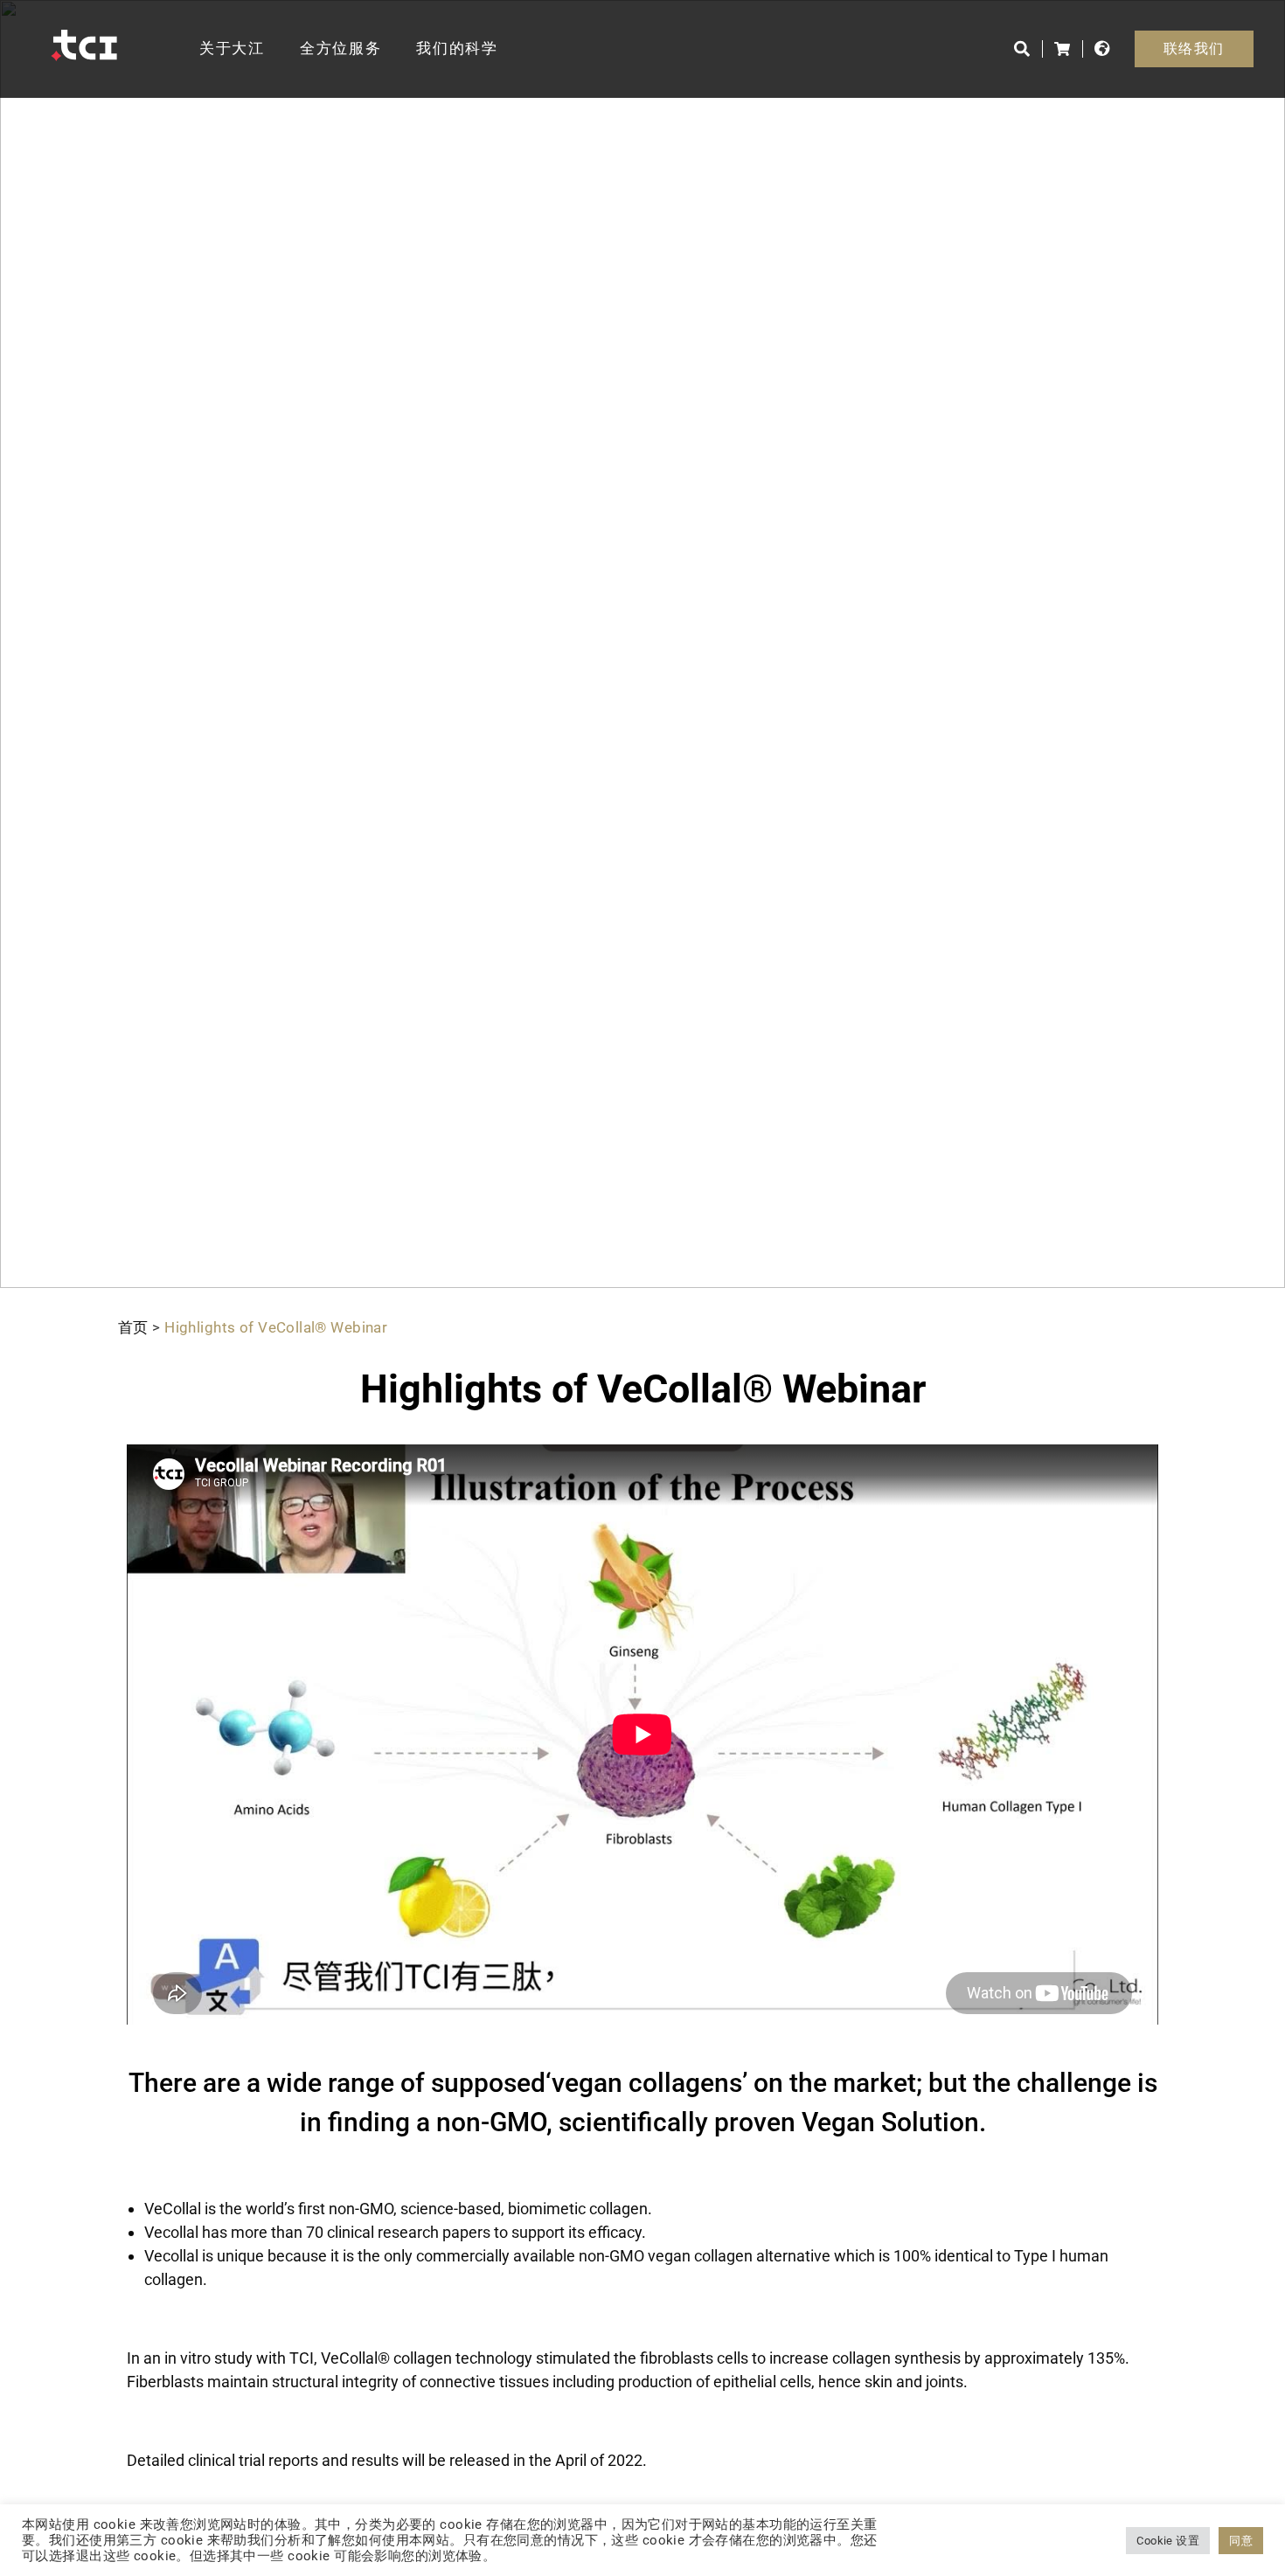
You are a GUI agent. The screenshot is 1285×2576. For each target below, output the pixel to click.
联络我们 (1194, 48)
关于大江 (232, 48)
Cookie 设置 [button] (1168, 2541)
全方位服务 (341, 48)
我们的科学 (457, 48)
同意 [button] (1241, 2541)
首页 (133, 1327)
